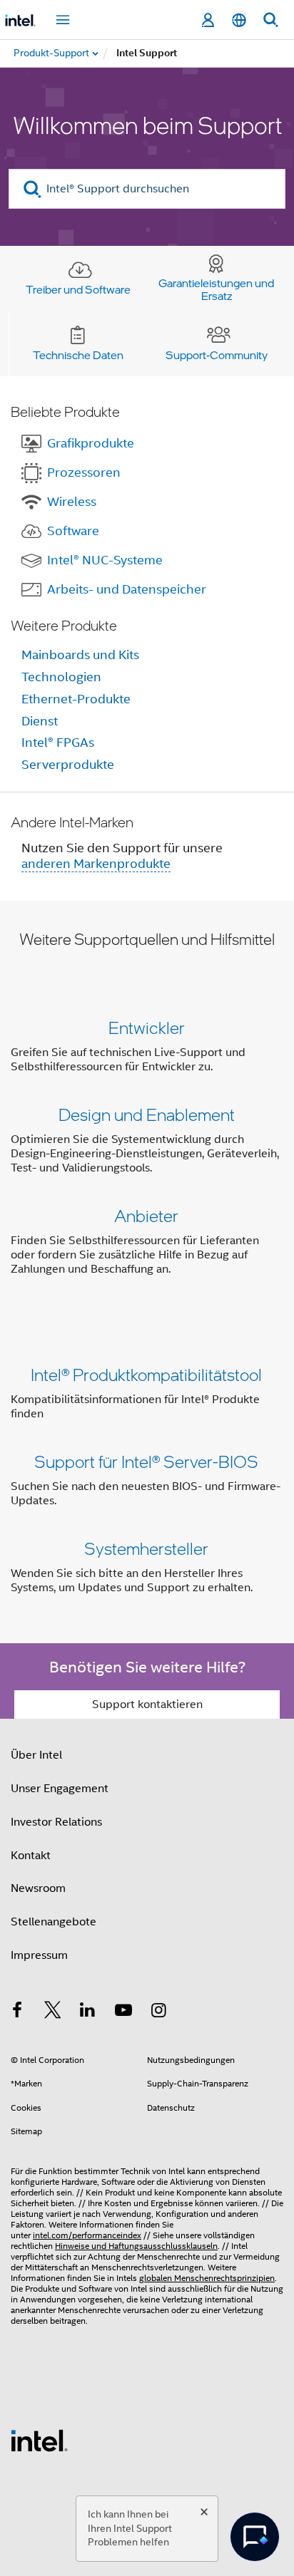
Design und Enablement (147, 1114)
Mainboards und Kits (80, 655)
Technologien (61, 677)
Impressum (39, 1955)
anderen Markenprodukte (96, 864)
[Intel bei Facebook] (17, 2012)
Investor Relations (56, 1822)
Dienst (40, 721)
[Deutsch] (239, 20)
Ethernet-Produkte (76, 699)
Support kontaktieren (147, 1705)
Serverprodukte (68, 765)
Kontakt (31, 1856)
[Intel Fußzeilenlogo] (39, 2440)
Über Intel (36, 1755)
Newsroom (38, 1888)
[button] (147, 1151)
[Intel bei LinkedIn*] (88, 2012)
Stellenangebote (54, 1922)
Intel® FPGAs (58, 743)
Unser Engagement (60, 1789)
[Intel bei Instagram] (158, 2012)
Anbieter (146, 1215)
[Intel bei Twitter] (53, 2012)
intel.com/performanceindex (87, 2235)
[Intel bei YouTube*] (123, 2012)
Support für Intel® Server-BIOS (146, 1461)
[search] (32, 189)
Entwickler (147, 1027)
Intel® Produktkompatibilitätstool (146, 1374)
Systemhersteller (146, 1548)
